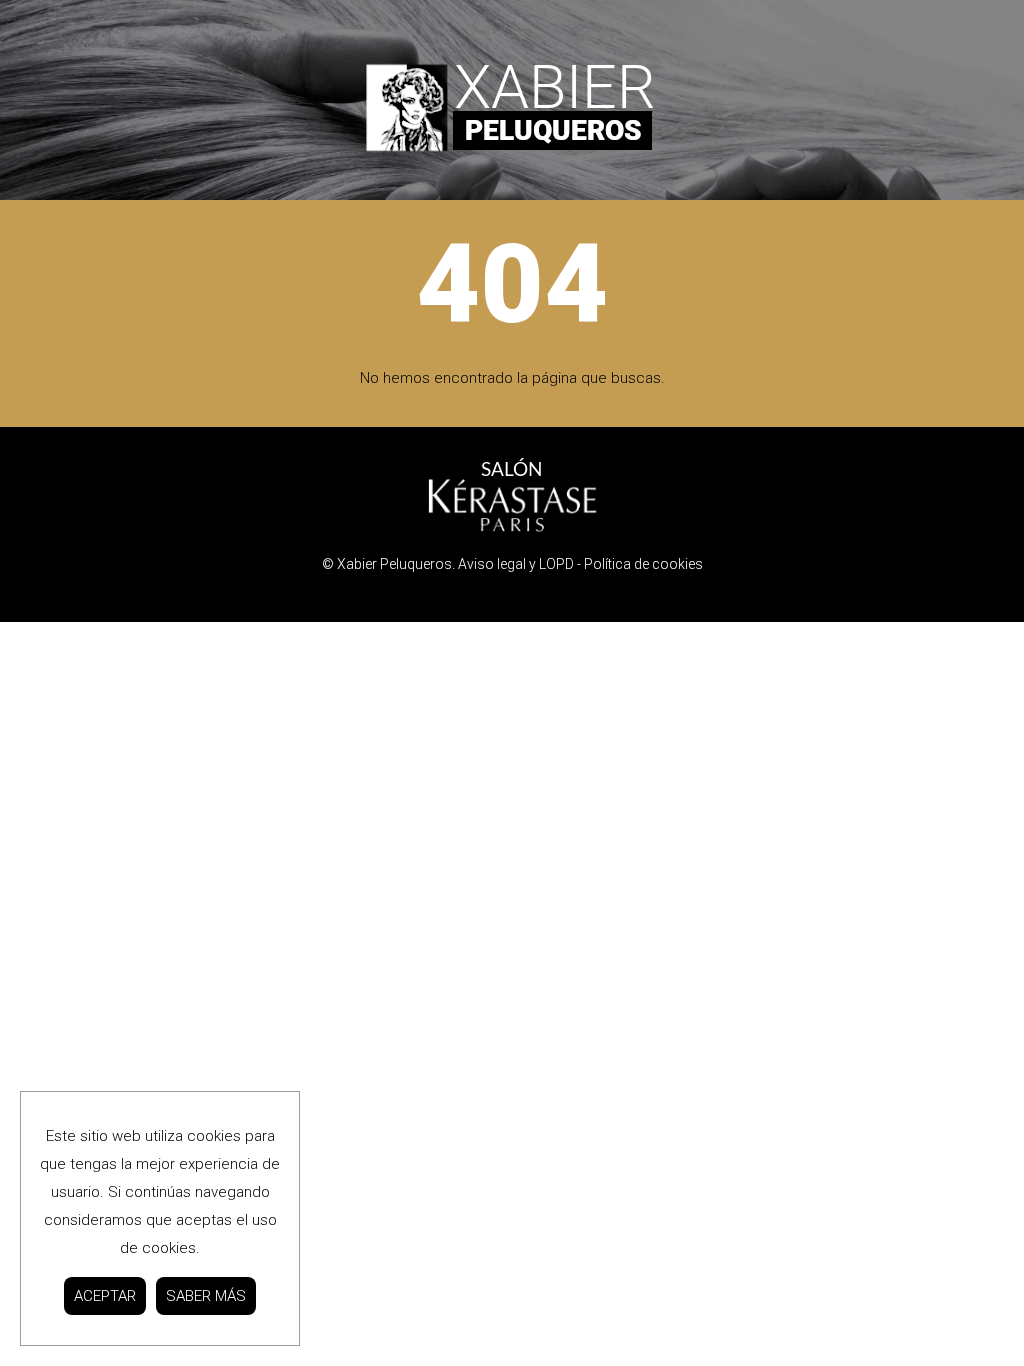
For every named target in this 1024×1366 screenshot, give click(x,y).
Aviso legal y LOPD (516, 564)
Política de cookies (643, 564)
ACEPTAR (105, 1296)
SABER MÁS (206, 1296)
